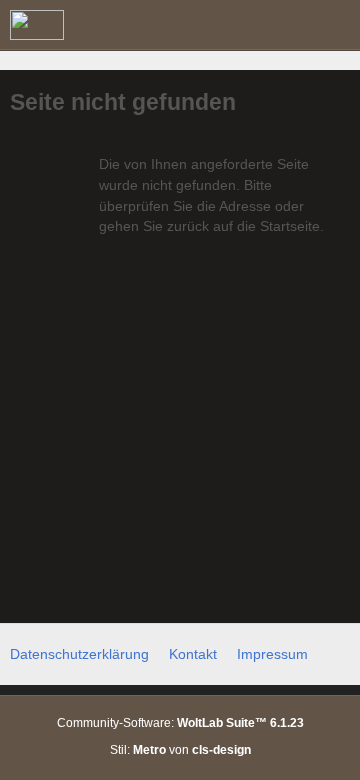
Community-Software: (180, 723)
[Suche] (234, 25)
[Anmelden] (284, 25)
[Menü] (334, 25)
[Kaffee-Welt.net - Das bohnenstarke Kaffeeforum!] (37, 25)
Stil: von (180, 750)
